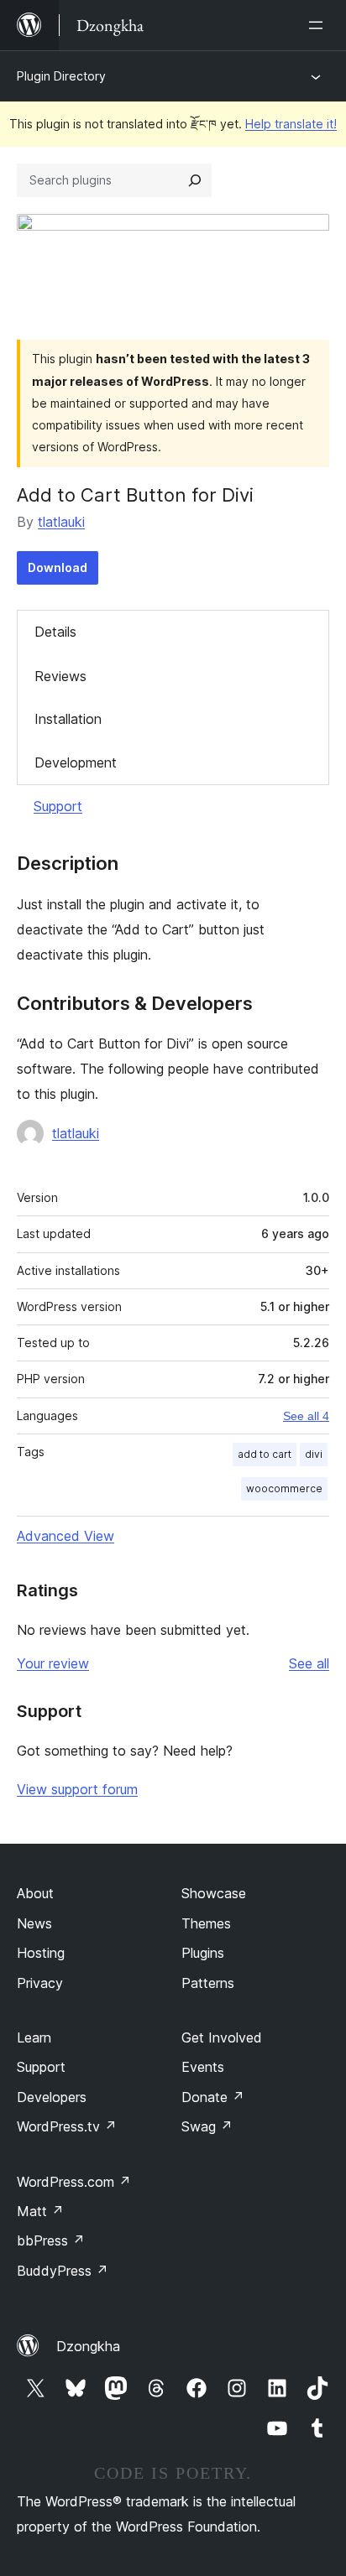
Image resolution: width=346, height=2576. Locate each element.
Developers (52, 2097)
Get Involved (222, 2037)
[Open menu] (319, 25)
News (34, 1923)
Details (55, 632)
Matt (40, 2211)
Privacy (40, 1983)
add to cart (265, 1454)
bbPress (51, 2240)
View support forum (77, 1789)
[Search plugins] (195, 180)
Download (58, 567)
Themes (206, 1923)
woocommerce (284, 1488)
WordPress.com (74, 2182)
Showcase (214, 1893)
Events (203, 2067)
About (35, 1893)
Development (76, 762)
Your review (53, 1663)
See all (309, 1663)
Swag (207, 2126)
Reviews (60, 676)
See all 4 (306, 1416)
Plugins (203, 1953)
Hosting (41, 1953)
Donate (213, 2097)
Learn (34, 2037)
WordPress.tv (67, 2126)
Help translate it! (291, 124)
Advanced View (66, 1536)
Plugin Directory (61, 76)
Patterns (208, 1983)
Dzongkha (88, 2346)
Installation (68, 719)
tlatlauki (61, 522)
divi (314, 1454)
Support (58, 806)
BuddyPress (63, 2271)
